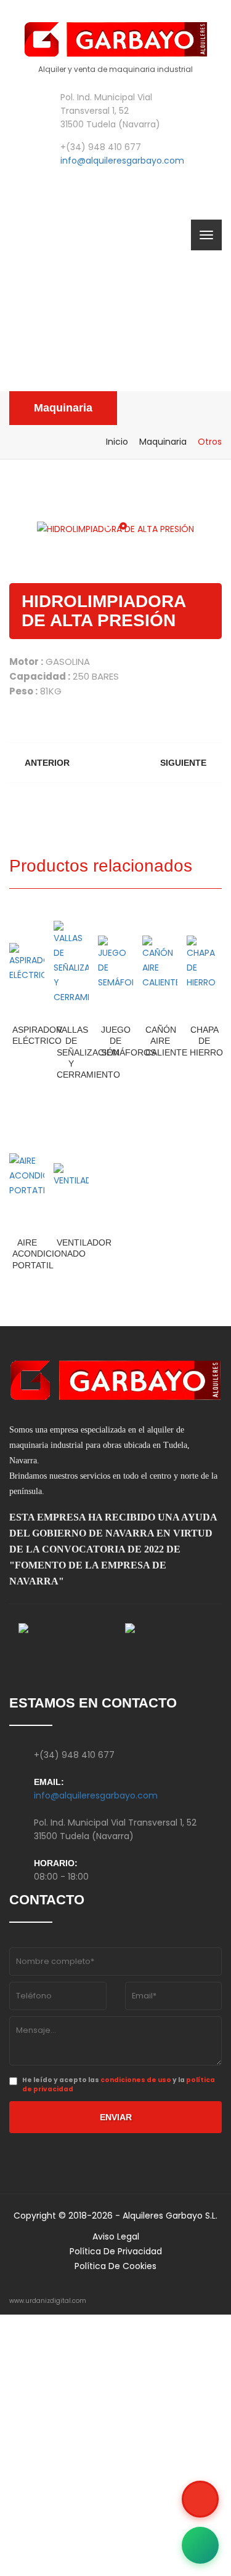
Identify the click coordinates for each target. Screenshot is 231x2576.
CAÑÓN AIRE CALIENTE (166, 1041)
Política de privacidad (116, 2251)
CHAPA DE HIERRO (206, 1041)
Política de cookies (115, 2266)
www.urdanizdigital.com (48, 2301)
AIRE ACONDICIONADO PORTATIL (49, 1254)
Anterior (47, 763)
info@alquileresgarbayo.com (122, 161)
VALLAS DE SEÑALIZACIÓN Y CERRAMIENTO (88, 1052)
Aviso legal (116, 2236)
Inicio (117, 442)
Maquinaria (63, 408)
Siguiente (183, 763)
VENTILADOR (84, 1242)
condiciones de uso (136, 2080)
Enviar (116, 2117)
